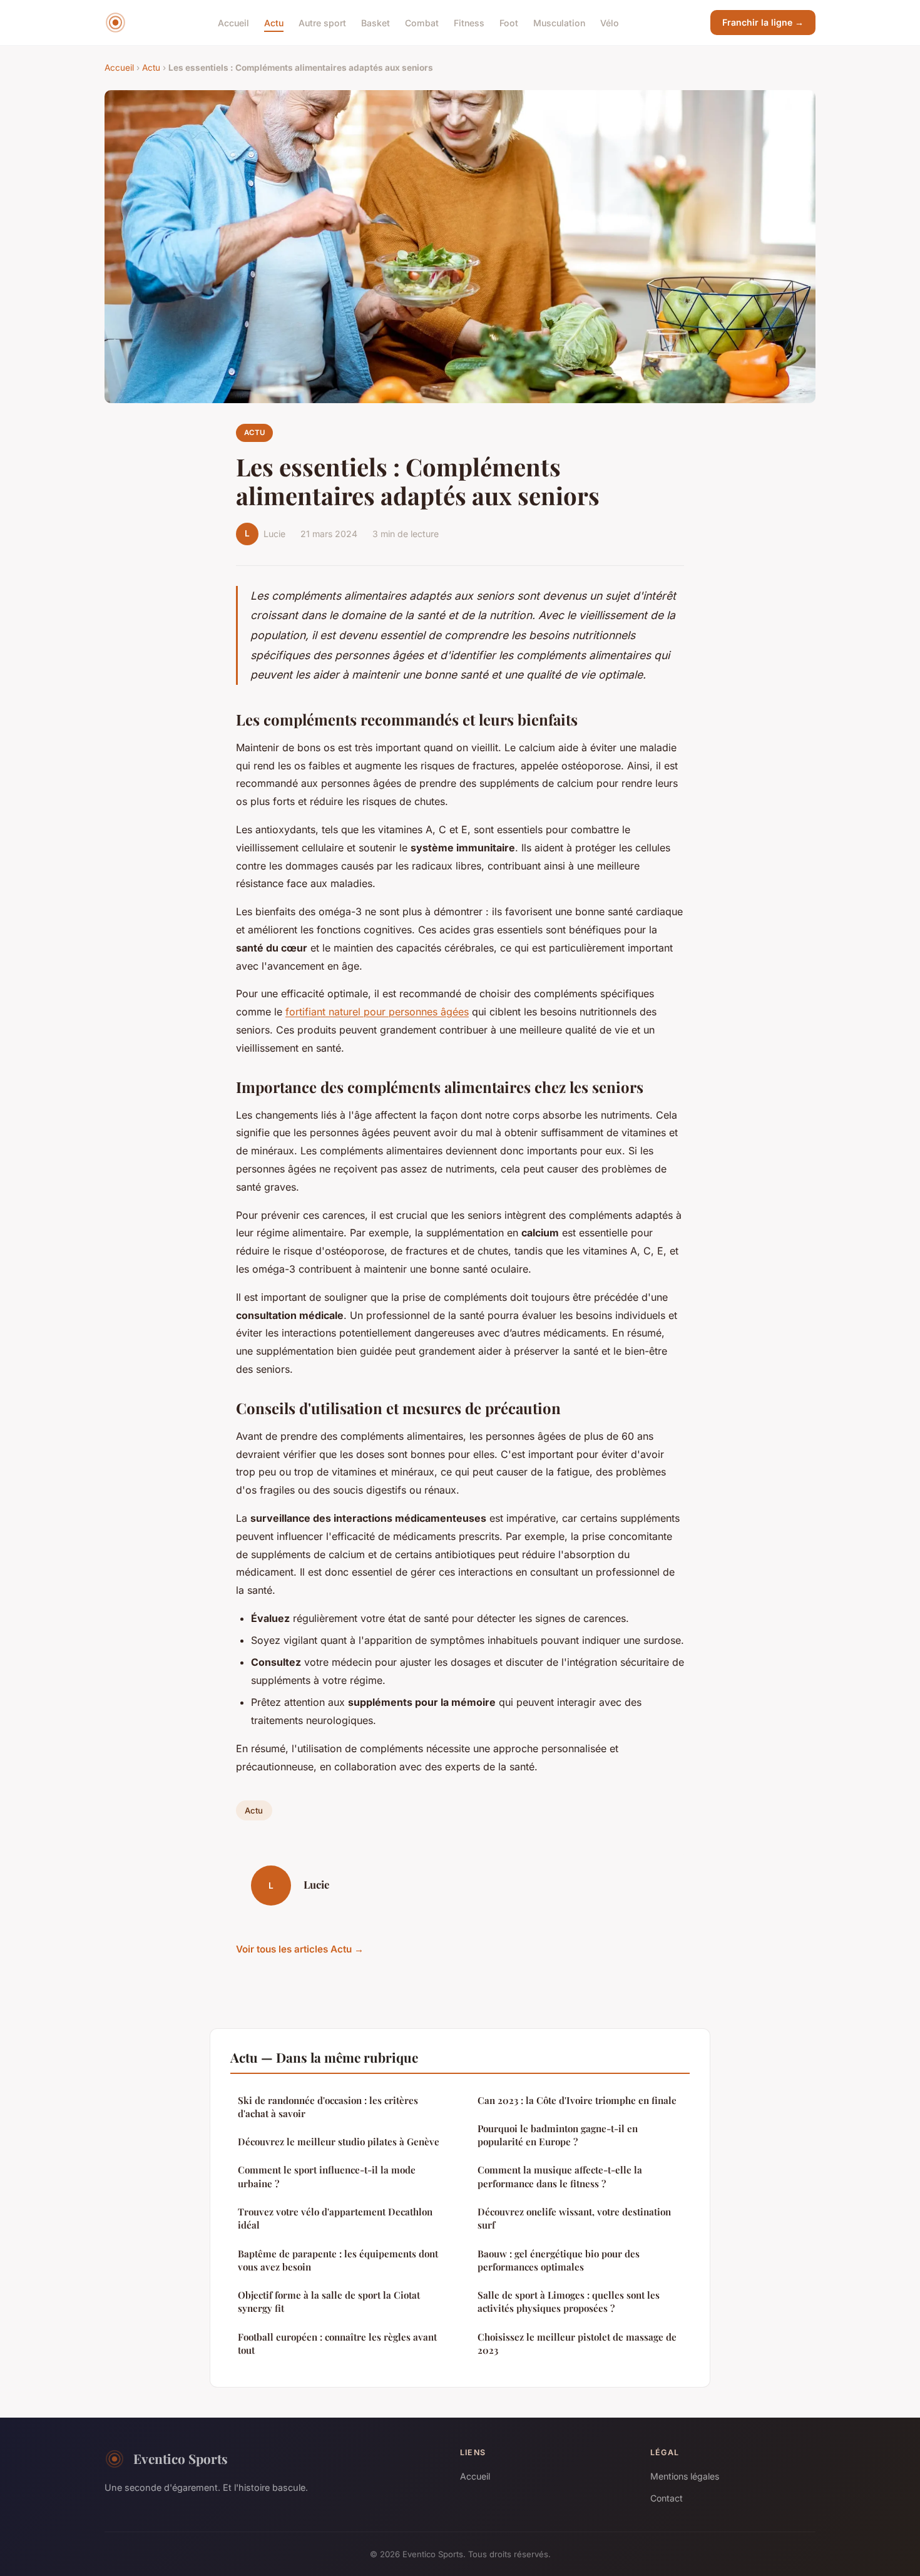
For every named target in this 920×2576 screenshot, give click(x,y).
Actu (274, 22)
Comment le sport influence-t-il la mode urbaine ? (327, 2176)
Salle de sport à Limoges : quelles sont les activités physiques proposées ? (569, 2301)
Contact (667, 2498)
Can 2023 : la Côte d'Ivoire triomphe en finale (577, 2100)
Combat (422, 22)
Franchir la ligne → (763, 22)
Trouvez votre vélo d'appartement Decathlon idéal (335, 2218)
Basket (376, 22)
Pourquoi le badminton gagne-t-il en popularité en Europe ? (558, 2135)
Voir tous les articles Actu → (300, 1949)
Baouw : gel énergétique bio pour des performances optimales (559, 2260)
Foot (509, 22)
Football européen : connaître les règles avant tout (337, 2343)
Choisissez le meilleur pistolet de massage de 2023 (577, 2343)
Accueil (233, 22)
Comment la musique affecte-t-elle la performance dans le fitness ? (560, 2176)
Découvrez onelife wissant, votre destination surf (574, 2218)
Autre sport (322, 22)
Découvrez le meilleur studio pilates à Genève (339, 2142)
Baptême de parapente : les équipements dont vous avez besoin (338, 2260)
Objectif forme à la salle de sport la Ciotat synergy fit (329, 2301)
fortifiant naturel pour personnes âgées (377, 1012)
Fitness (469, 22)
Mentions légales (685, 2476)
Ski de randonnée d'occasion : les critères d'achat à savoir (328, 2107)
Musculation (559, 22)
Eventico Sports (181, 2458)
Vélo (610, 22)
